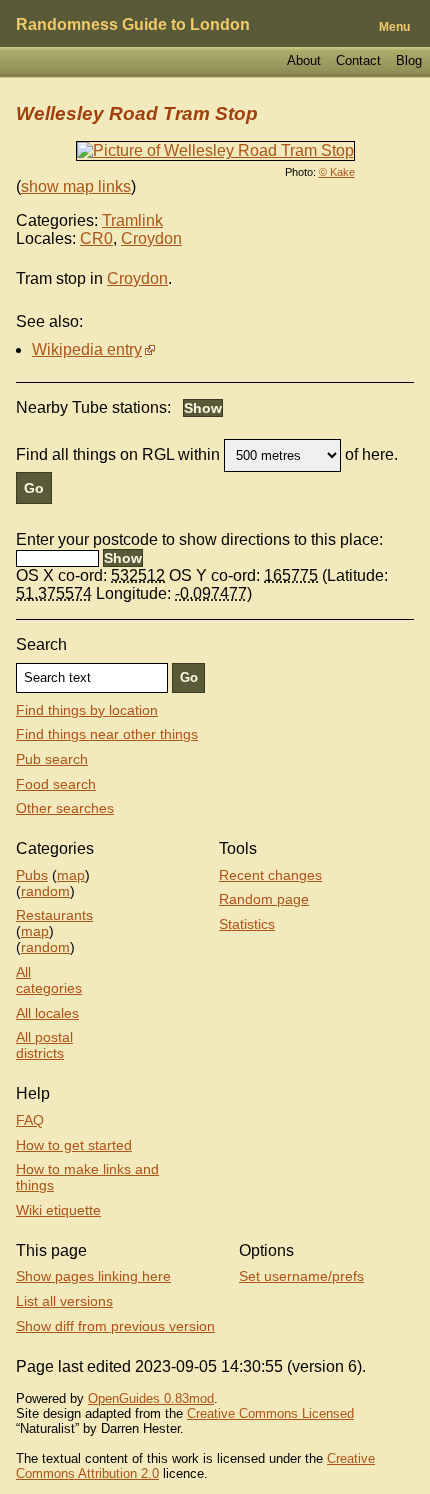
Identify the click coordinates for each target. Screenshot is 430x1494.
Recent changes (270, 875)
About (304, 60)
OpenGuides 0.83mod (151, 1398)
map (71, 875)
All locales (47, 1013)
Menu (394, 27)
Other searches (65, 808)
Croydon (151, 238)
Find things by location (87, 710)
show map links (76, 186)
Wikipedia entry (87, 349)
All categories (49, 980)
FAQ (30, 1120)
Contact (358, 60)
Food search (56, 784)
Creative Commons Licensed (270, 1413)
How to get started (74, 1145)
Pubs (32, 875)
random (45, 891)
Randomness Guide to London (133, 24)
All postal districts (44, 1045)
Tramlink (132, 220)
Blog (409, 60)
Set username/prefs (301, 1276)
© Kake (337, 172)
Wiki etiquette (58, 1210)
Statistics (247, 924)
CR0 (96, 238)
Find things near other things (107, 734)
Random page (264, 899)
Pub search (52, 759)
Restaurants (54, 915)
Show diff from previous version (115, 1326)
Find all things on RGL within (118, 454)
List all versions (64, 1301)
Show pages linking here (93, 1276)
